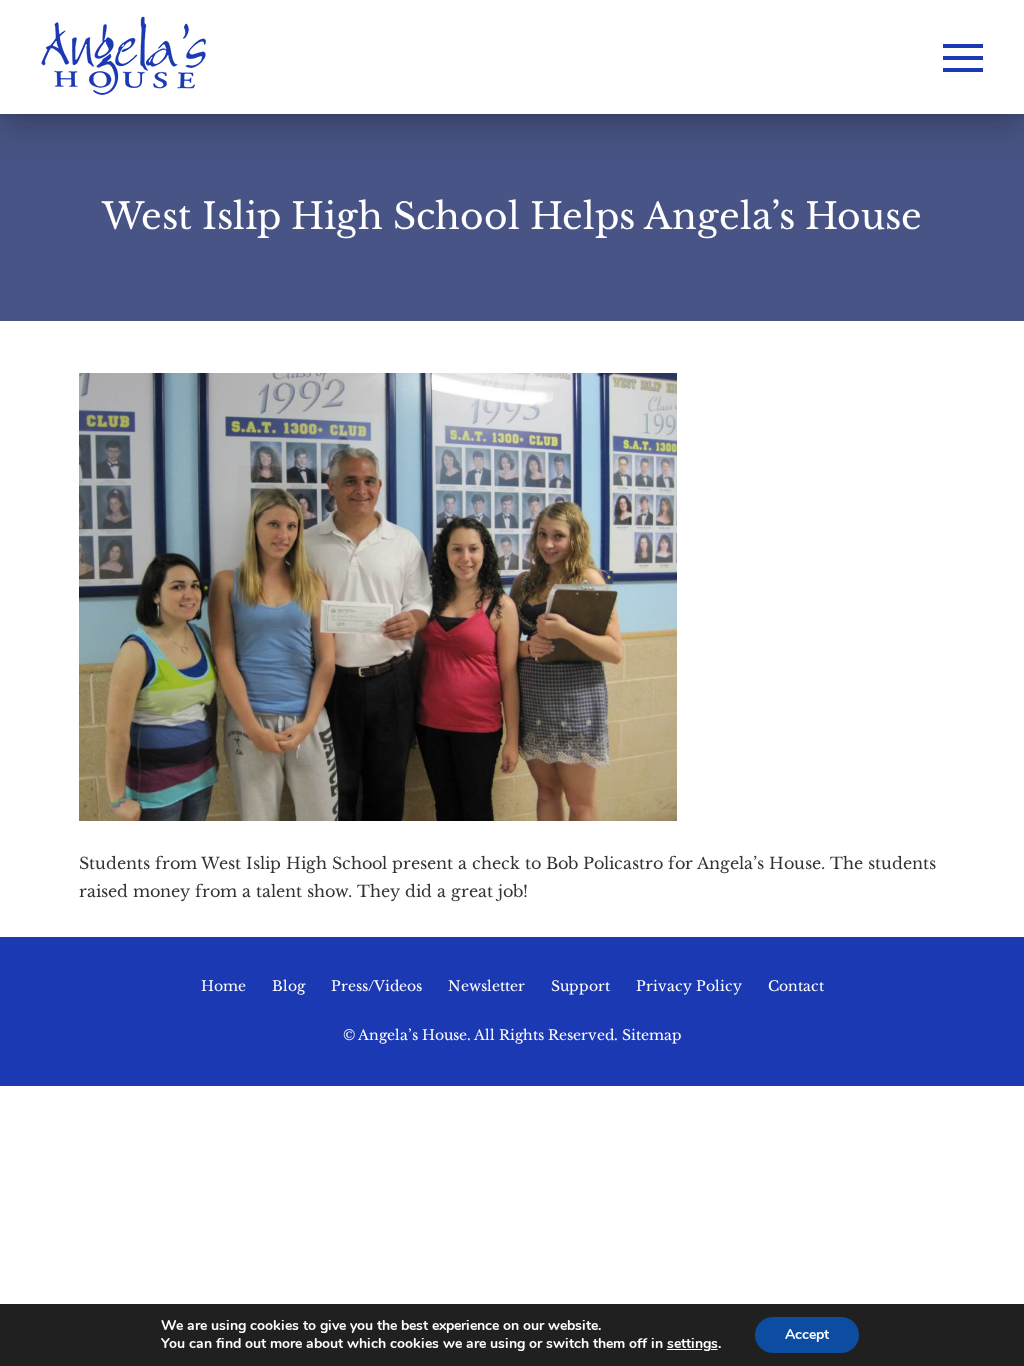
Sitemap (652, 1035)
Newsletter (486, 986)
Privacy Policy (689, 986)
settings (692, 1344)
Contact (796, 986)
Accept (807, 1334)
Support (580, 986)
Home (223, 986)
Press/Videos (376, 986)
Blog (288, 986)
